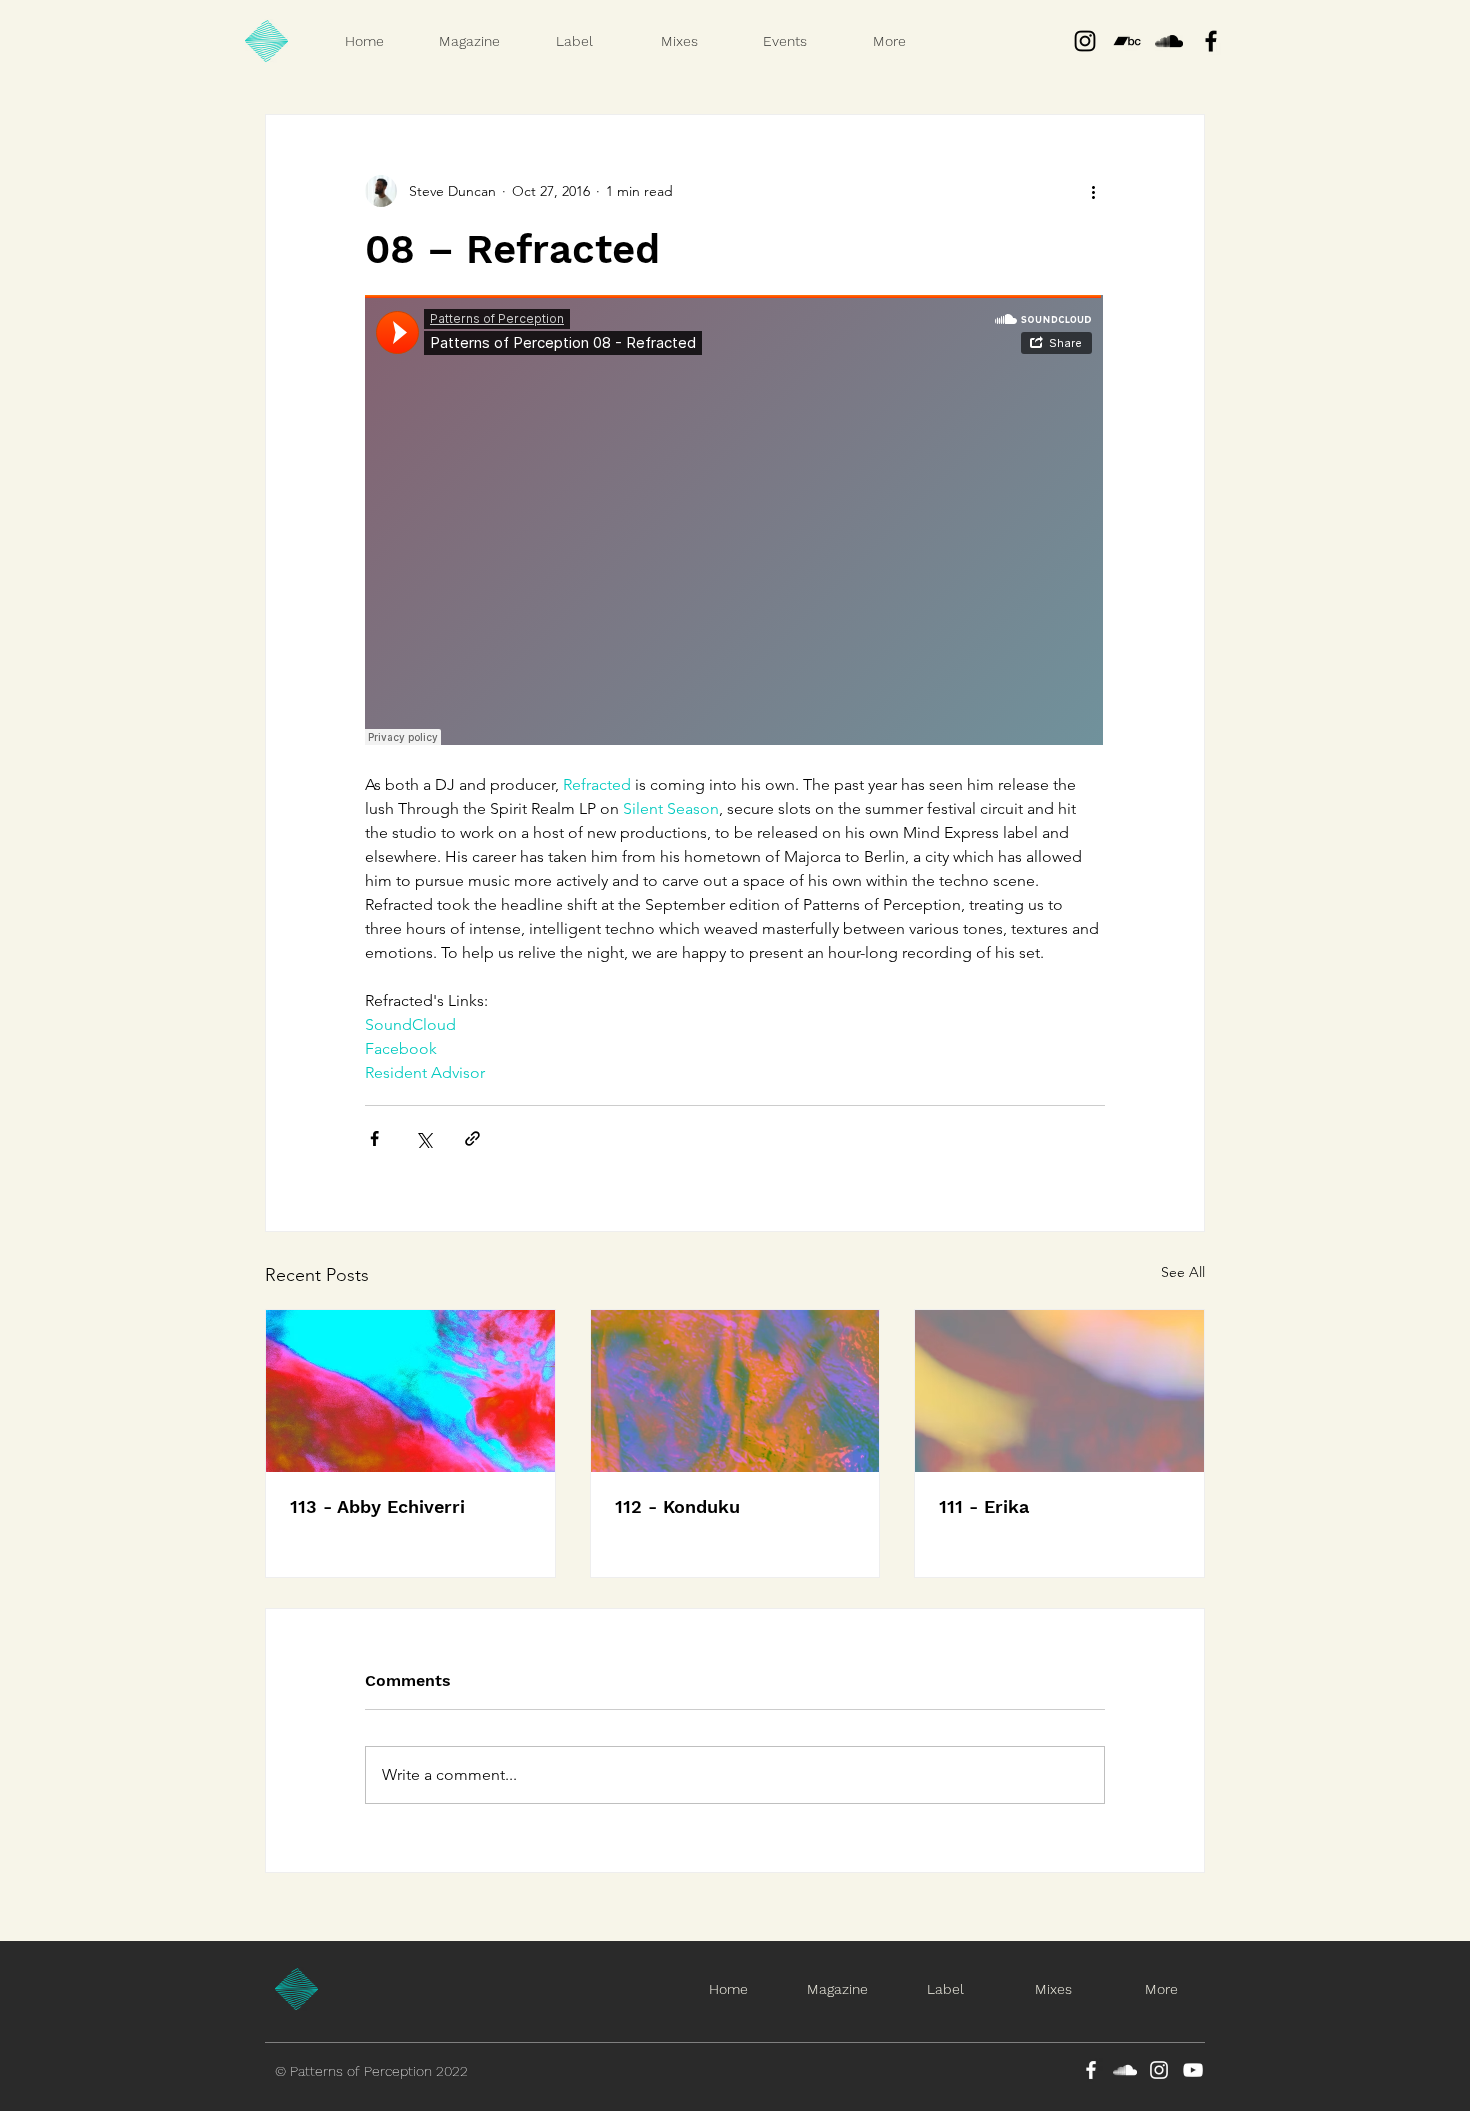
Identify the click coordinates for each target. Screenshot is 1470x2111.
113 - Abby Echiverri (377, 1506)
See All (1183, 1272)
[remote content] (735, 522)
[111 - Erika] (1059, 1391)
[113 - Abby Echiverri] (410, 1391)
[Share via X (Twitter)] (423, 1138)
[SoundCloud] (1125, 2070)
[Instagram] (1085, 41)
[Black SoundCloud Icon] (1169, 41)
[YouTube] (1193, 2070)
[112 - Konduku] (735, 1391)
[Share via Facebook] (374, 1138)
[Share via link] (472, 1138)
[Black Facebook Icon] (1211, 41)
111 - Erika (984, 1506)
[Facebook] (1091, 2070)
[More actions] (1093, 191)
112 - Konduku (677, 1506)
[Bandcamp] (1127, 41)
